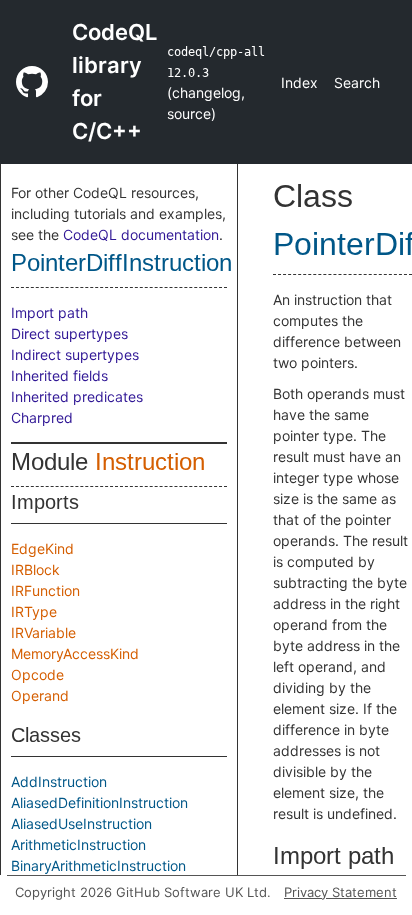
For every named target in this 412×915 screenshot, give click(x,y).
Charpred (42, 417)
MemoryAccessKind (75, 653)
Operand (40, 695)
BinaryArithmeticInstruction (98, 865)
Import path (49, 312)
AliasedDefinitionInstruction (99, 802)
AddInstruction (59, 781)
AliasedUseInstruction (81, 823)
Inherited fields (59, 375)
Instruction (150, 461)
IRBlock (35, 569)
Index (299, 82)
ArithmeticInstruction (78, 844)
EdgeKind (42, 548)
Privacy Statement (340, 892)
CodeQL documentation (141, 234)
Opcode (37, 674)
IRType (34, 611)
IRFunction (45, 590)
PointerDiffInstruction (121, 262)
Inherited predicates (77, 396)
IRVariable (43, 632)
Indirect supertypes (75, 354)
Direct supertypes (69, 333)
